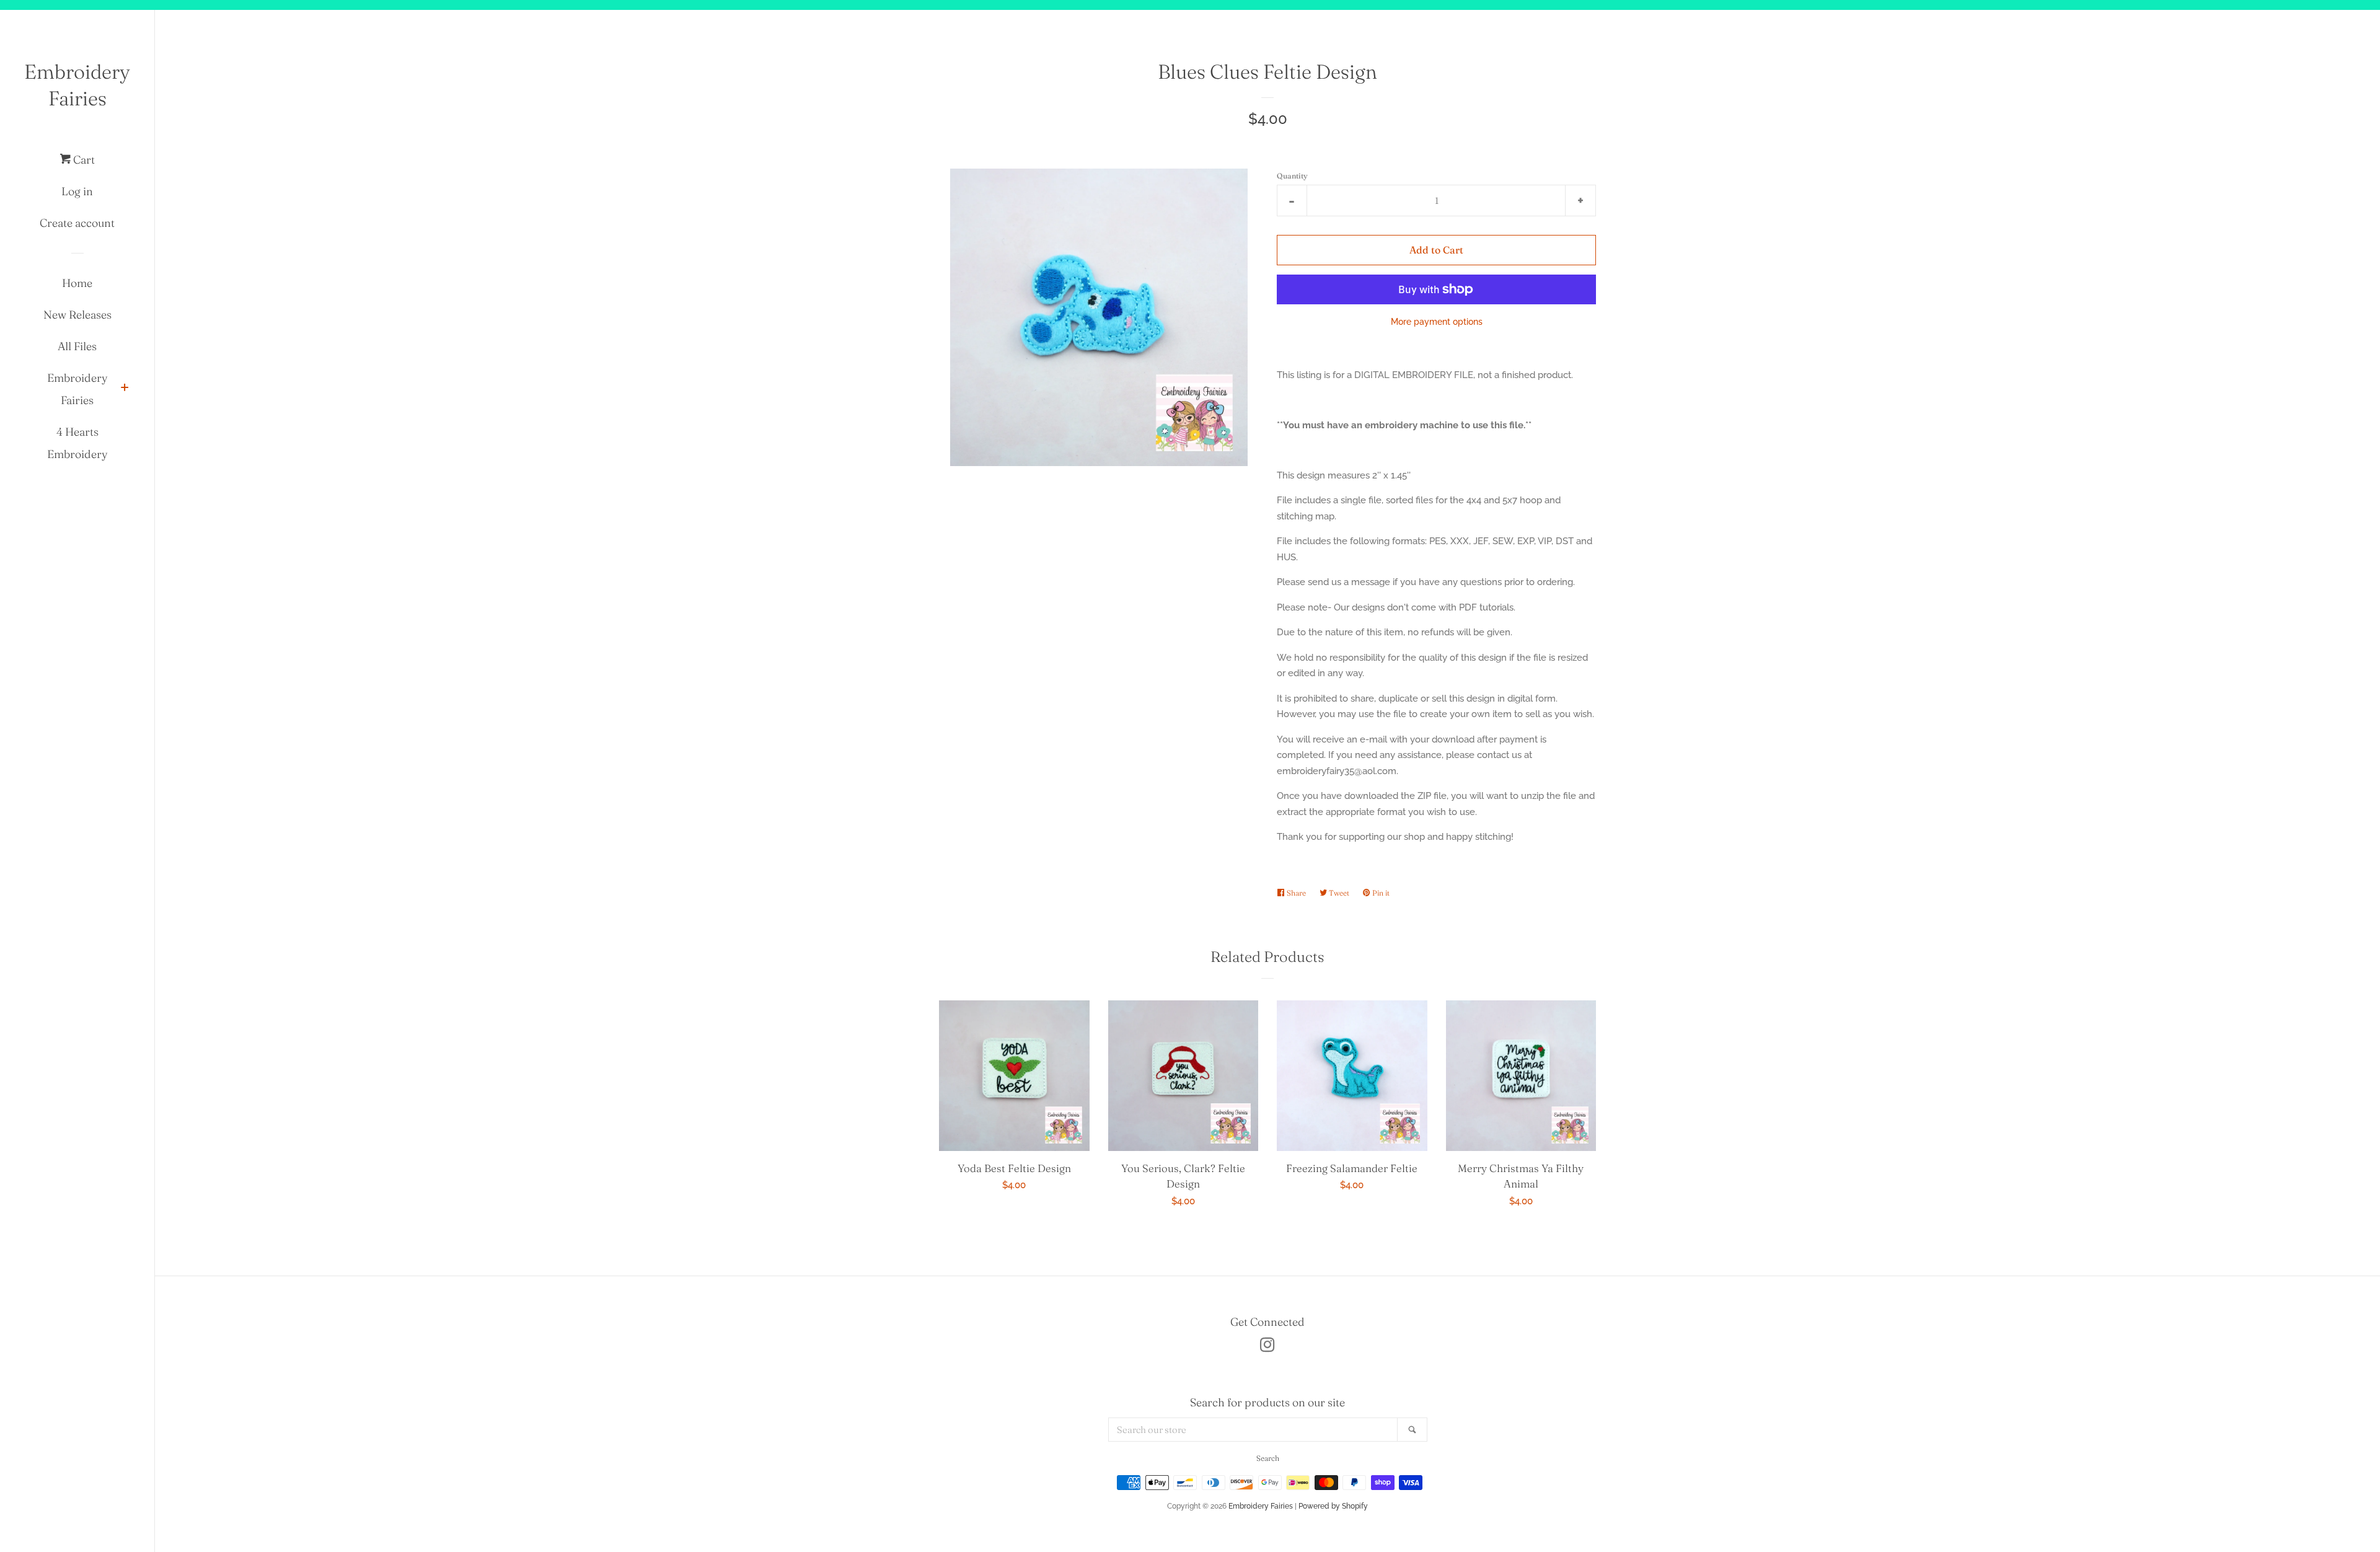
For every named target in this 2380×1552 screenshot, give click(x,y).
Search (1268, 1458)
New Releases (77, 315)
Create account (77, 223)
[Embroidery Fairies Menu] (125, 389)
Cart (83, 160)
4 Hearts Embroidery (77, 443)
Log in (77, 191)
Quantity (1292, 176)
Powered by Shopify (1333, 1506)
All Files (77, 346)
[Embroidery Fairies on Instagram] (1267, 1347)
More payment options (1437, 322)
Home (77, 283)
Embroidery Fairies (77, 85)
